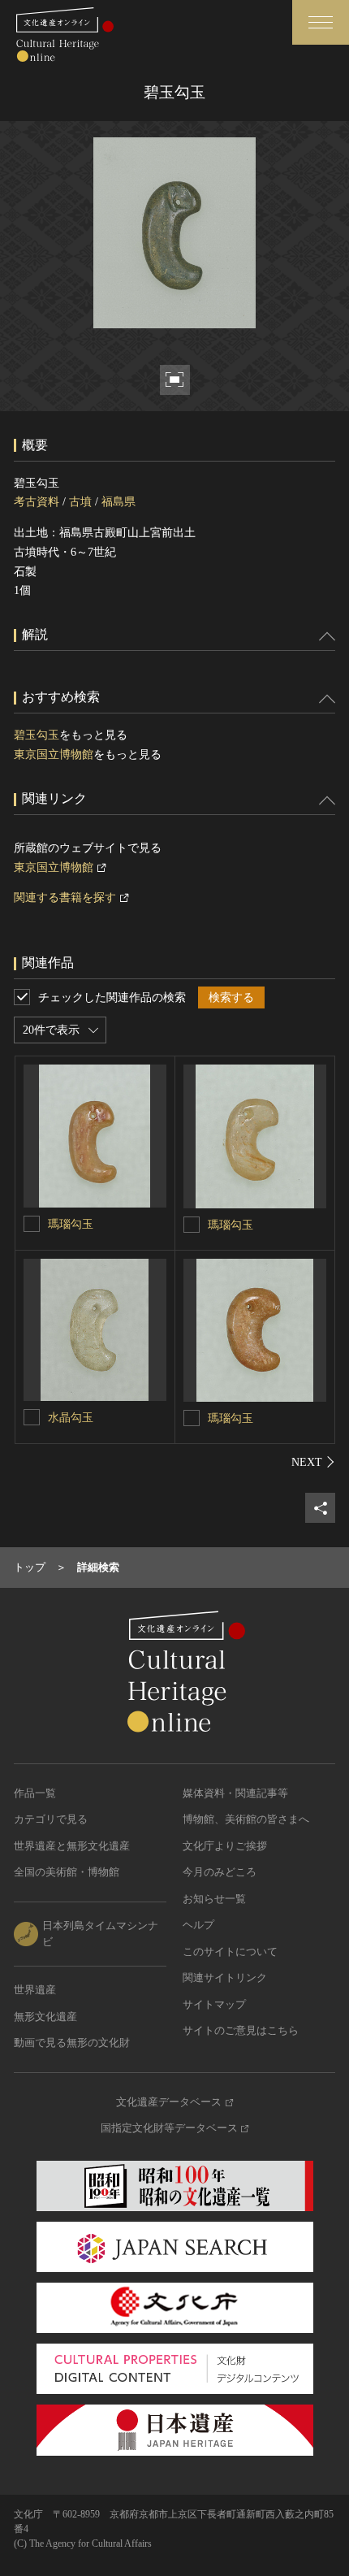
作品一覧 (35, 1793)
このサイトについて (230, 1952)
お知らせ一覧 (214, 1899)
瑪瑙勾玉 (71, 1224)
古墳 (80, 502)
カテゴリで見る (51, 1819)
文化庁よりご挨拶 (225, 1846)
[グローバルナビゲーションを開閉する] (321, 22)
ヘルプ (198, 1925)
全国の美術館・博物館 (67, 1872)
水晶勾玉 (71, 1418)
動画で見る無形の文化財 (72, 2043)
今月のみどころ (220, 1872)
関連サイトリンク (225, 1978)
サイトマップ (214, 2004)
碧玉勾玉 (37, 735)
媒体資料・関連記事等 (235, 1793)
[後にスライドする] (313, 1462)
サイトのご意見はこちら (241, 2030)
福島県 (118, 502)
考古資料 (37, 502)
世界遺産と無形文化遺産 (72, 1846)
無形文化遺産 (45, 2017)
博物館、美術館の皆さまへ (246, 1819)
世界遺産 (35, 1990)
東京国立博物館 (54, 755)
